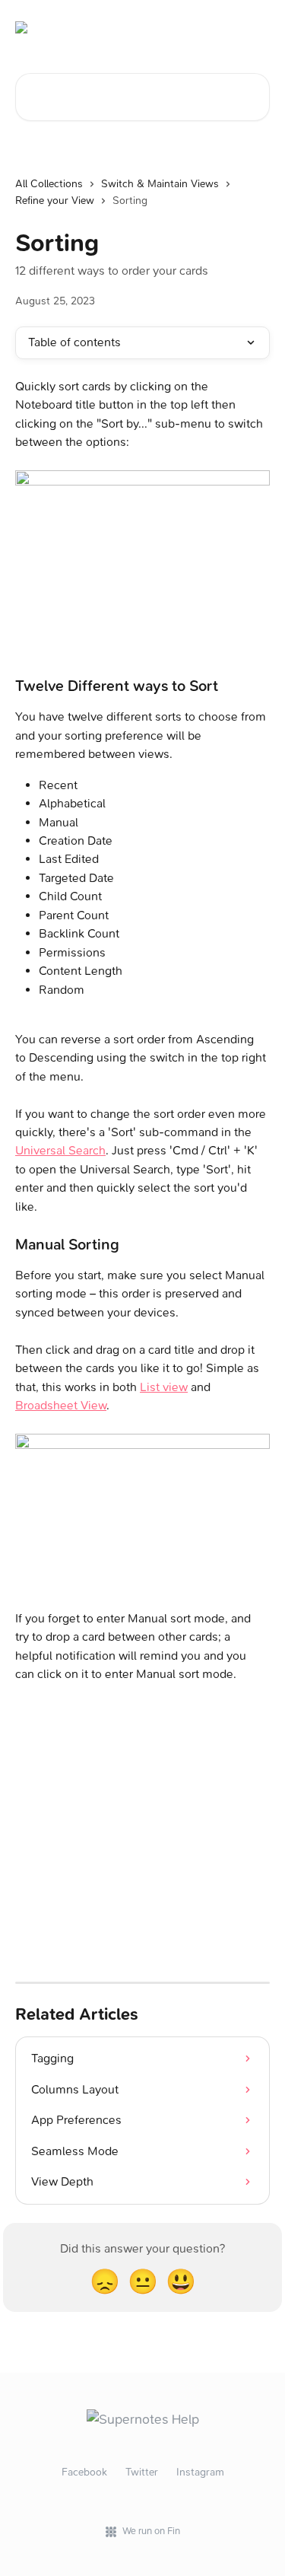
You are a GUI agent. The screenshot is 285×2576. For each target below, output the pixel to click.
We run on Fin (151, 2531)
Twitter (142, 2472)
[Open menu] (256, 27)
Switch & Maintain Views (160, 184)
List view (164, 1387)
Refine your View (55, 201)
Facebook (84, 2472)
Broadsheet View (61, 1405)
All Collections (49, 184)
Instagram (200, 2472)
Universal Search (60, 1150)
